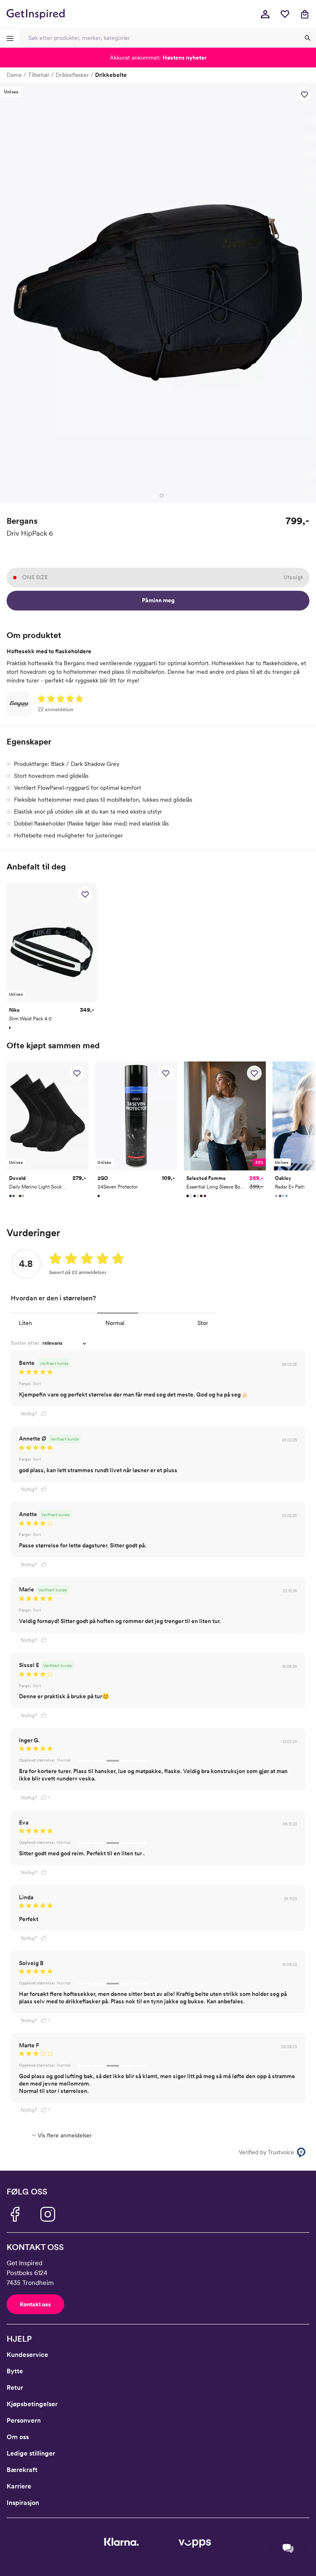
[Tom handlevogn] (304, 14)
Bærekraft (22, 2470)
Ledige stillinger (31, 2453)
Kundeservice (27, 2355)
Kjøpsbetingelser (32, 2404)
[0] (285, 14)
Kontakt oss (35, 2304)
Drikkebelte (111, 75)
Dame (14, 75)
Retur (15, 2388)
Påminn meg (158, 600)
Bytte (15, 2371)
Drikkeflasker (72, 75)
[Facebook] (15, 2214)
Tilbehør (39, 75)
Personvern (24, 2420)
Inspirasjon (23, 2503)
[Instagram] (48, 2214)
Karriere (19, 2486)
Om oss (18, 2437)
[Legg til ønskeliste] (304, 94)
